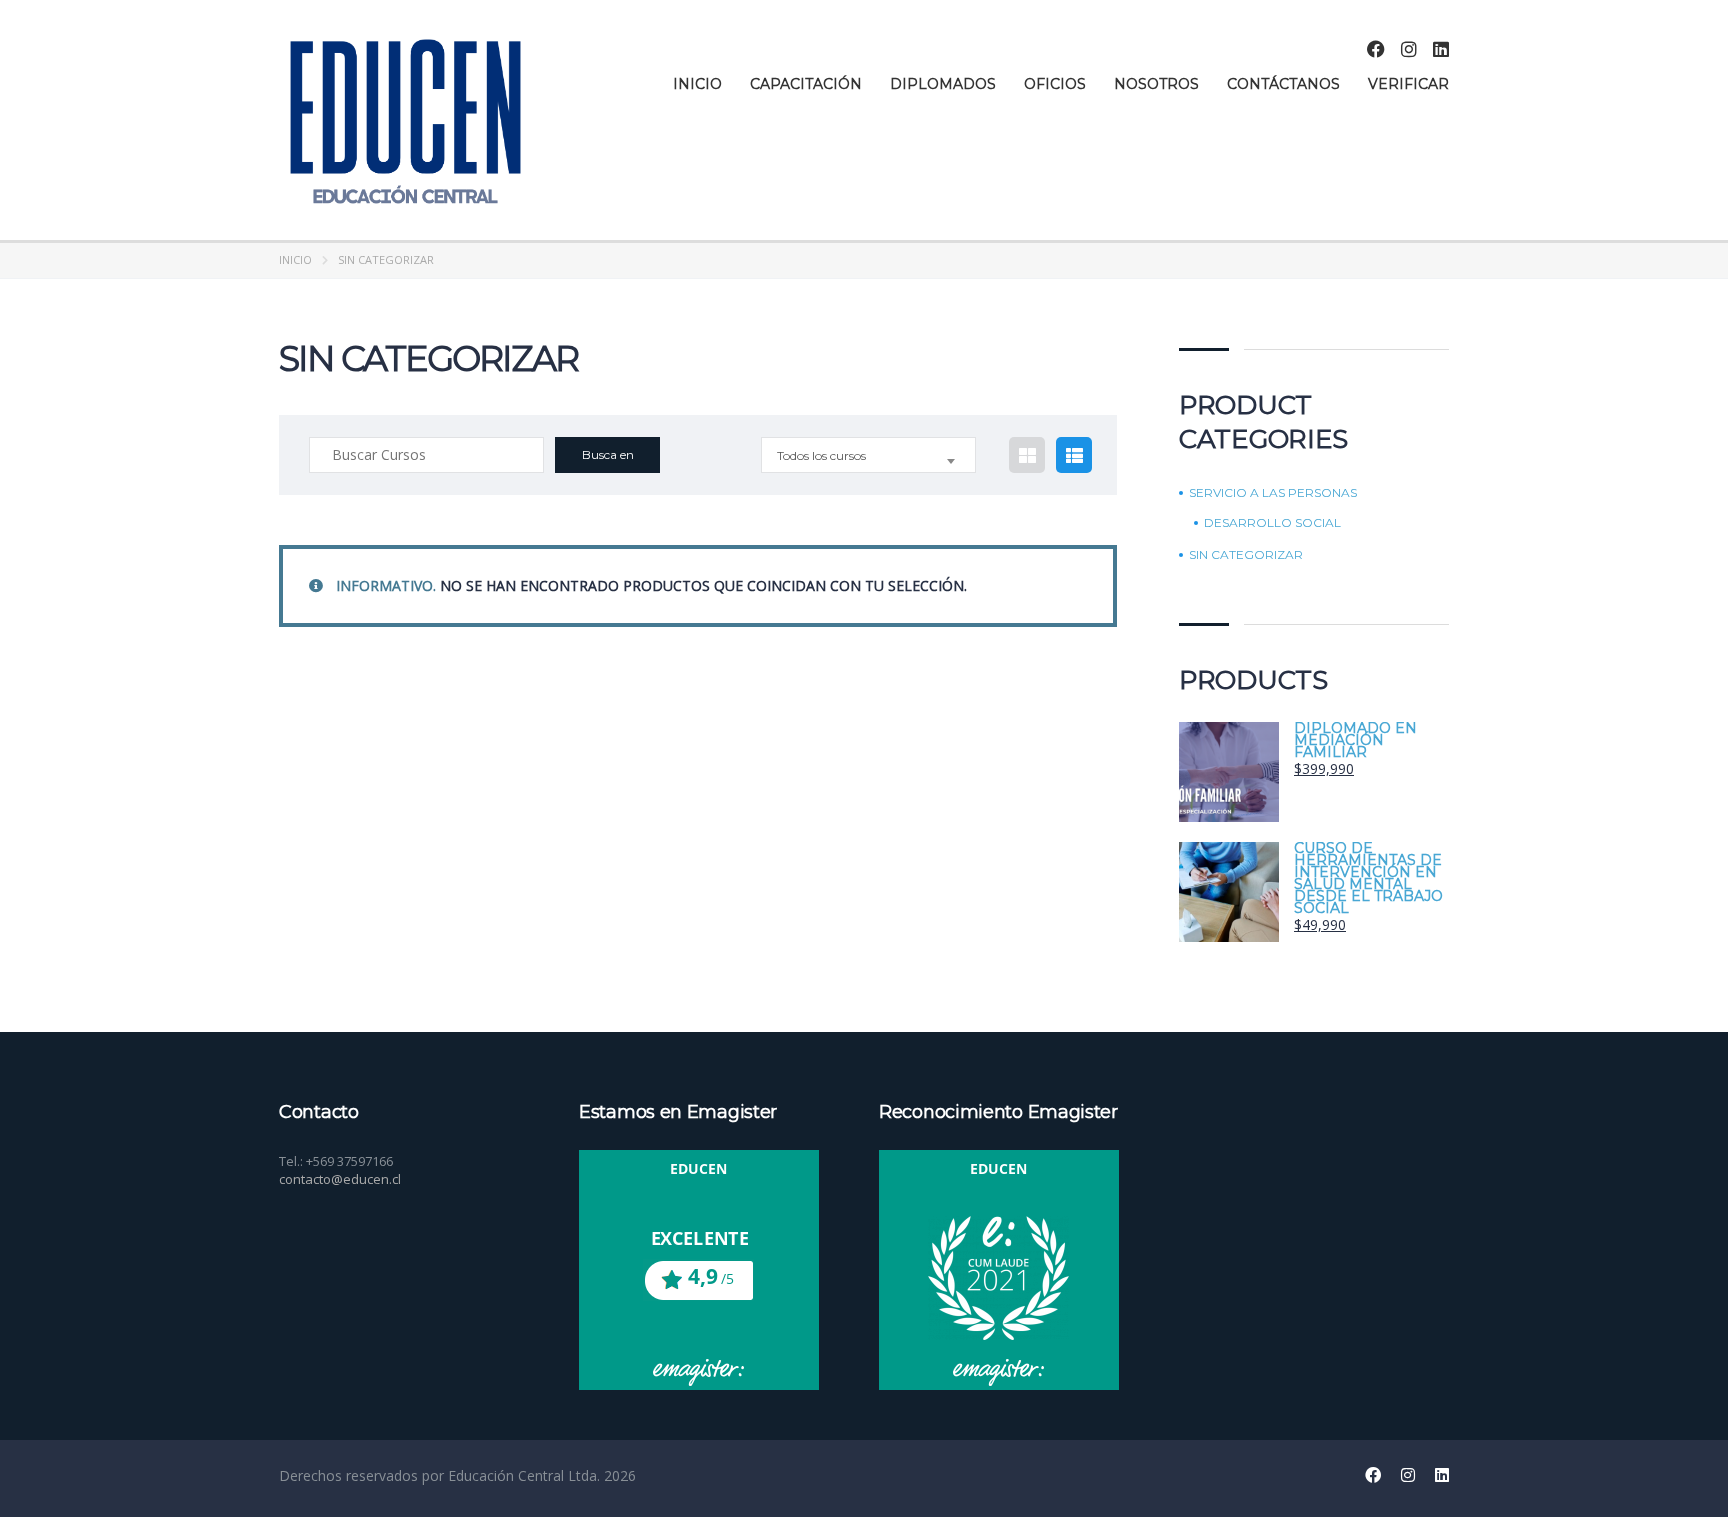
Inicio (697, 84)
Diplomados (943, 84)
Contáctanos (1283, 84)
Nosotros (1156, 84)
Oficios (1055, 84)
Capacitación (806, 84)
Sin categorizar (1246, 555)
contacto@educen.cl (340, 1179)
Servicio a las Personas (1273, 493)
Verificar (1408, 84)
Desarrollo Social (1272, 523)
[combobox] (868, 455)
